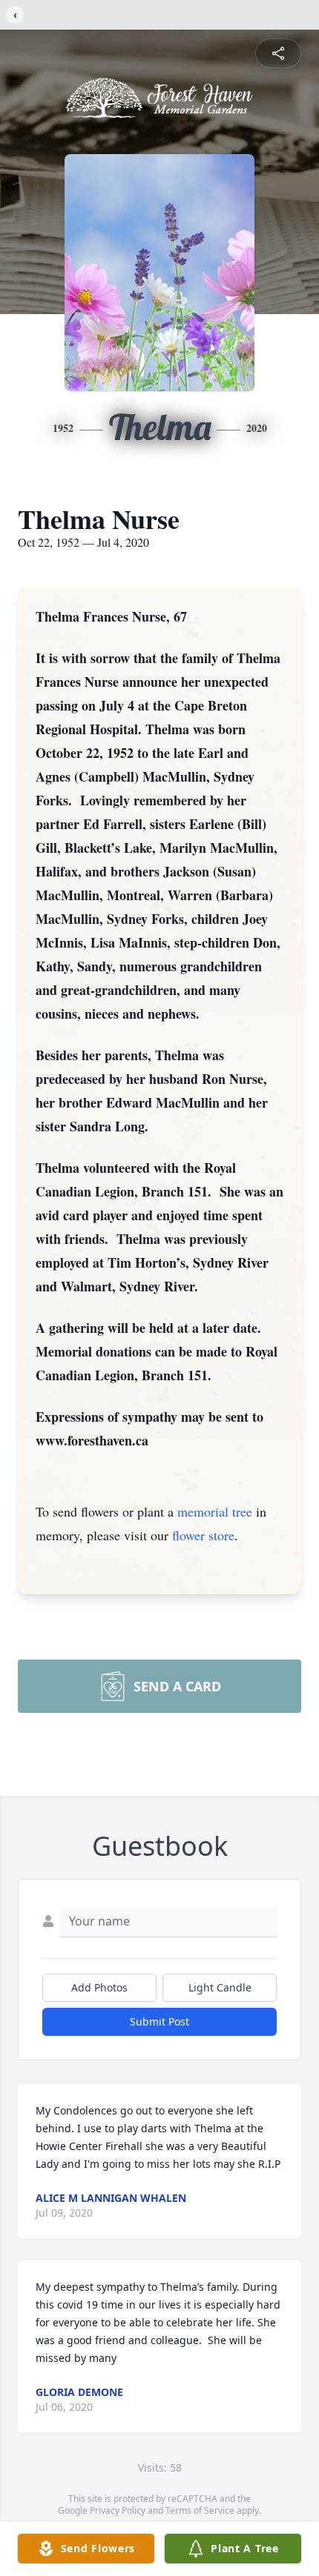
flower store (203, 1535)
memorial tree (215, 1511)
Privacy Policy (118, 2510)
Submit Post (159, 2021)
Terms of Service (200, 2510)
